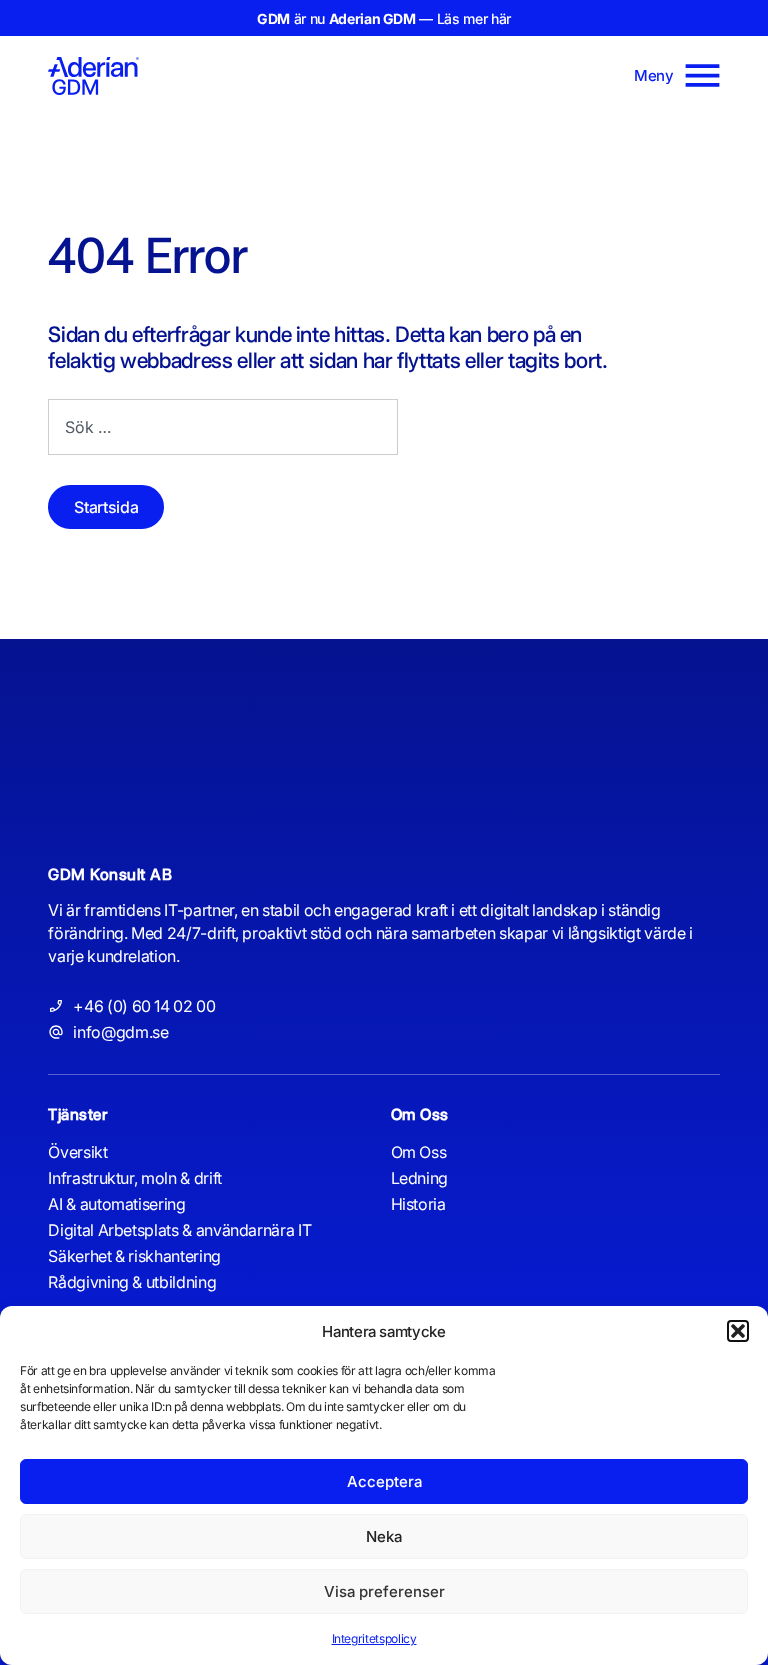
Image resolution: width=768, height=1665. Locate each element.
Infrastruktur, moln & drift (134, 1178)
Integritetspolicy (374, 1638)
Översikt (77, 1152)
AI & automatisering (116, 1204)
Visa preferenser (384, 1591)
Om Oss (419, 1152)
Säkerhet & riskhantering (134, 1256)
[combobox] (223, 427)
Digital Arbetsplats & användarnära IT (179, 1230)
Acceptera (384, 1481)
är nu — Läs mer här (384, 18)
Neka (384, 1536)
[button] (738, 1331)
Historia (418, 1204)
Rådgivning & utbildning (132, 1282)
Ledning (420, 1178)
